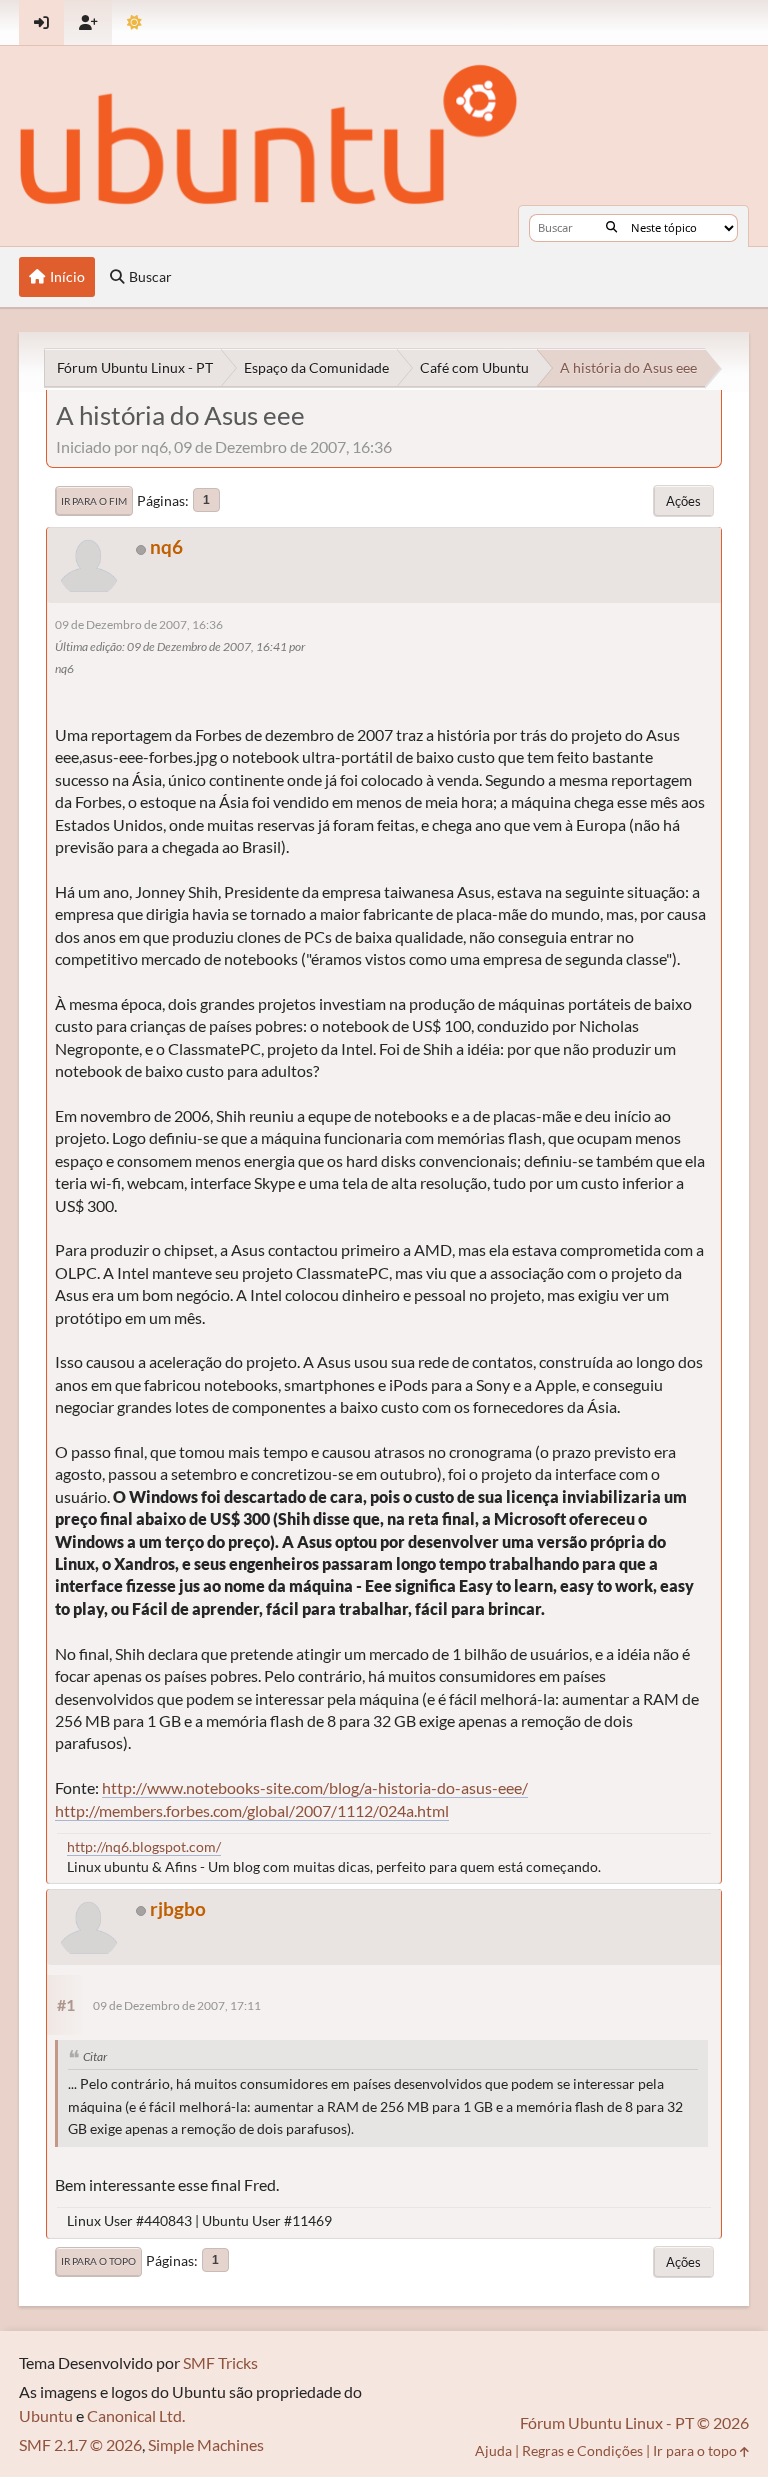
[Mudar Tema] (134, 22)
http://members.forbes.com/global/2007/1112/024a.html (252, 1810)
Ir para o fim (94, 501)
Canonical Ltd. (136, 2415)
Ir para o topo (98, 2261)
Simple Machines (206, 2444)
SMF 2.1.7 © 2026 (80, 2444)
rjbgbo (178, 1908)
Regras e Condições (582, 2450)
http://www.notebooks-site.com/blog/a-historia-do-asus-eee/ (315, 1787)
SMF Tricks (220, 2362)
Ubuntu (46, 2415)
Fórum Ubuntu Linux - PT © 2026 (634, 2422)
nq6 (166, 546)
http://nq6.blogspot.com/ (144, 1846)
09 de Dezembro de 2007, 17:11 (177, 2005)
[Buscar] (611, 228)
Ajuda (493, 2450)
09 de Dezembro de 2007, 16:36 (139, 624)
